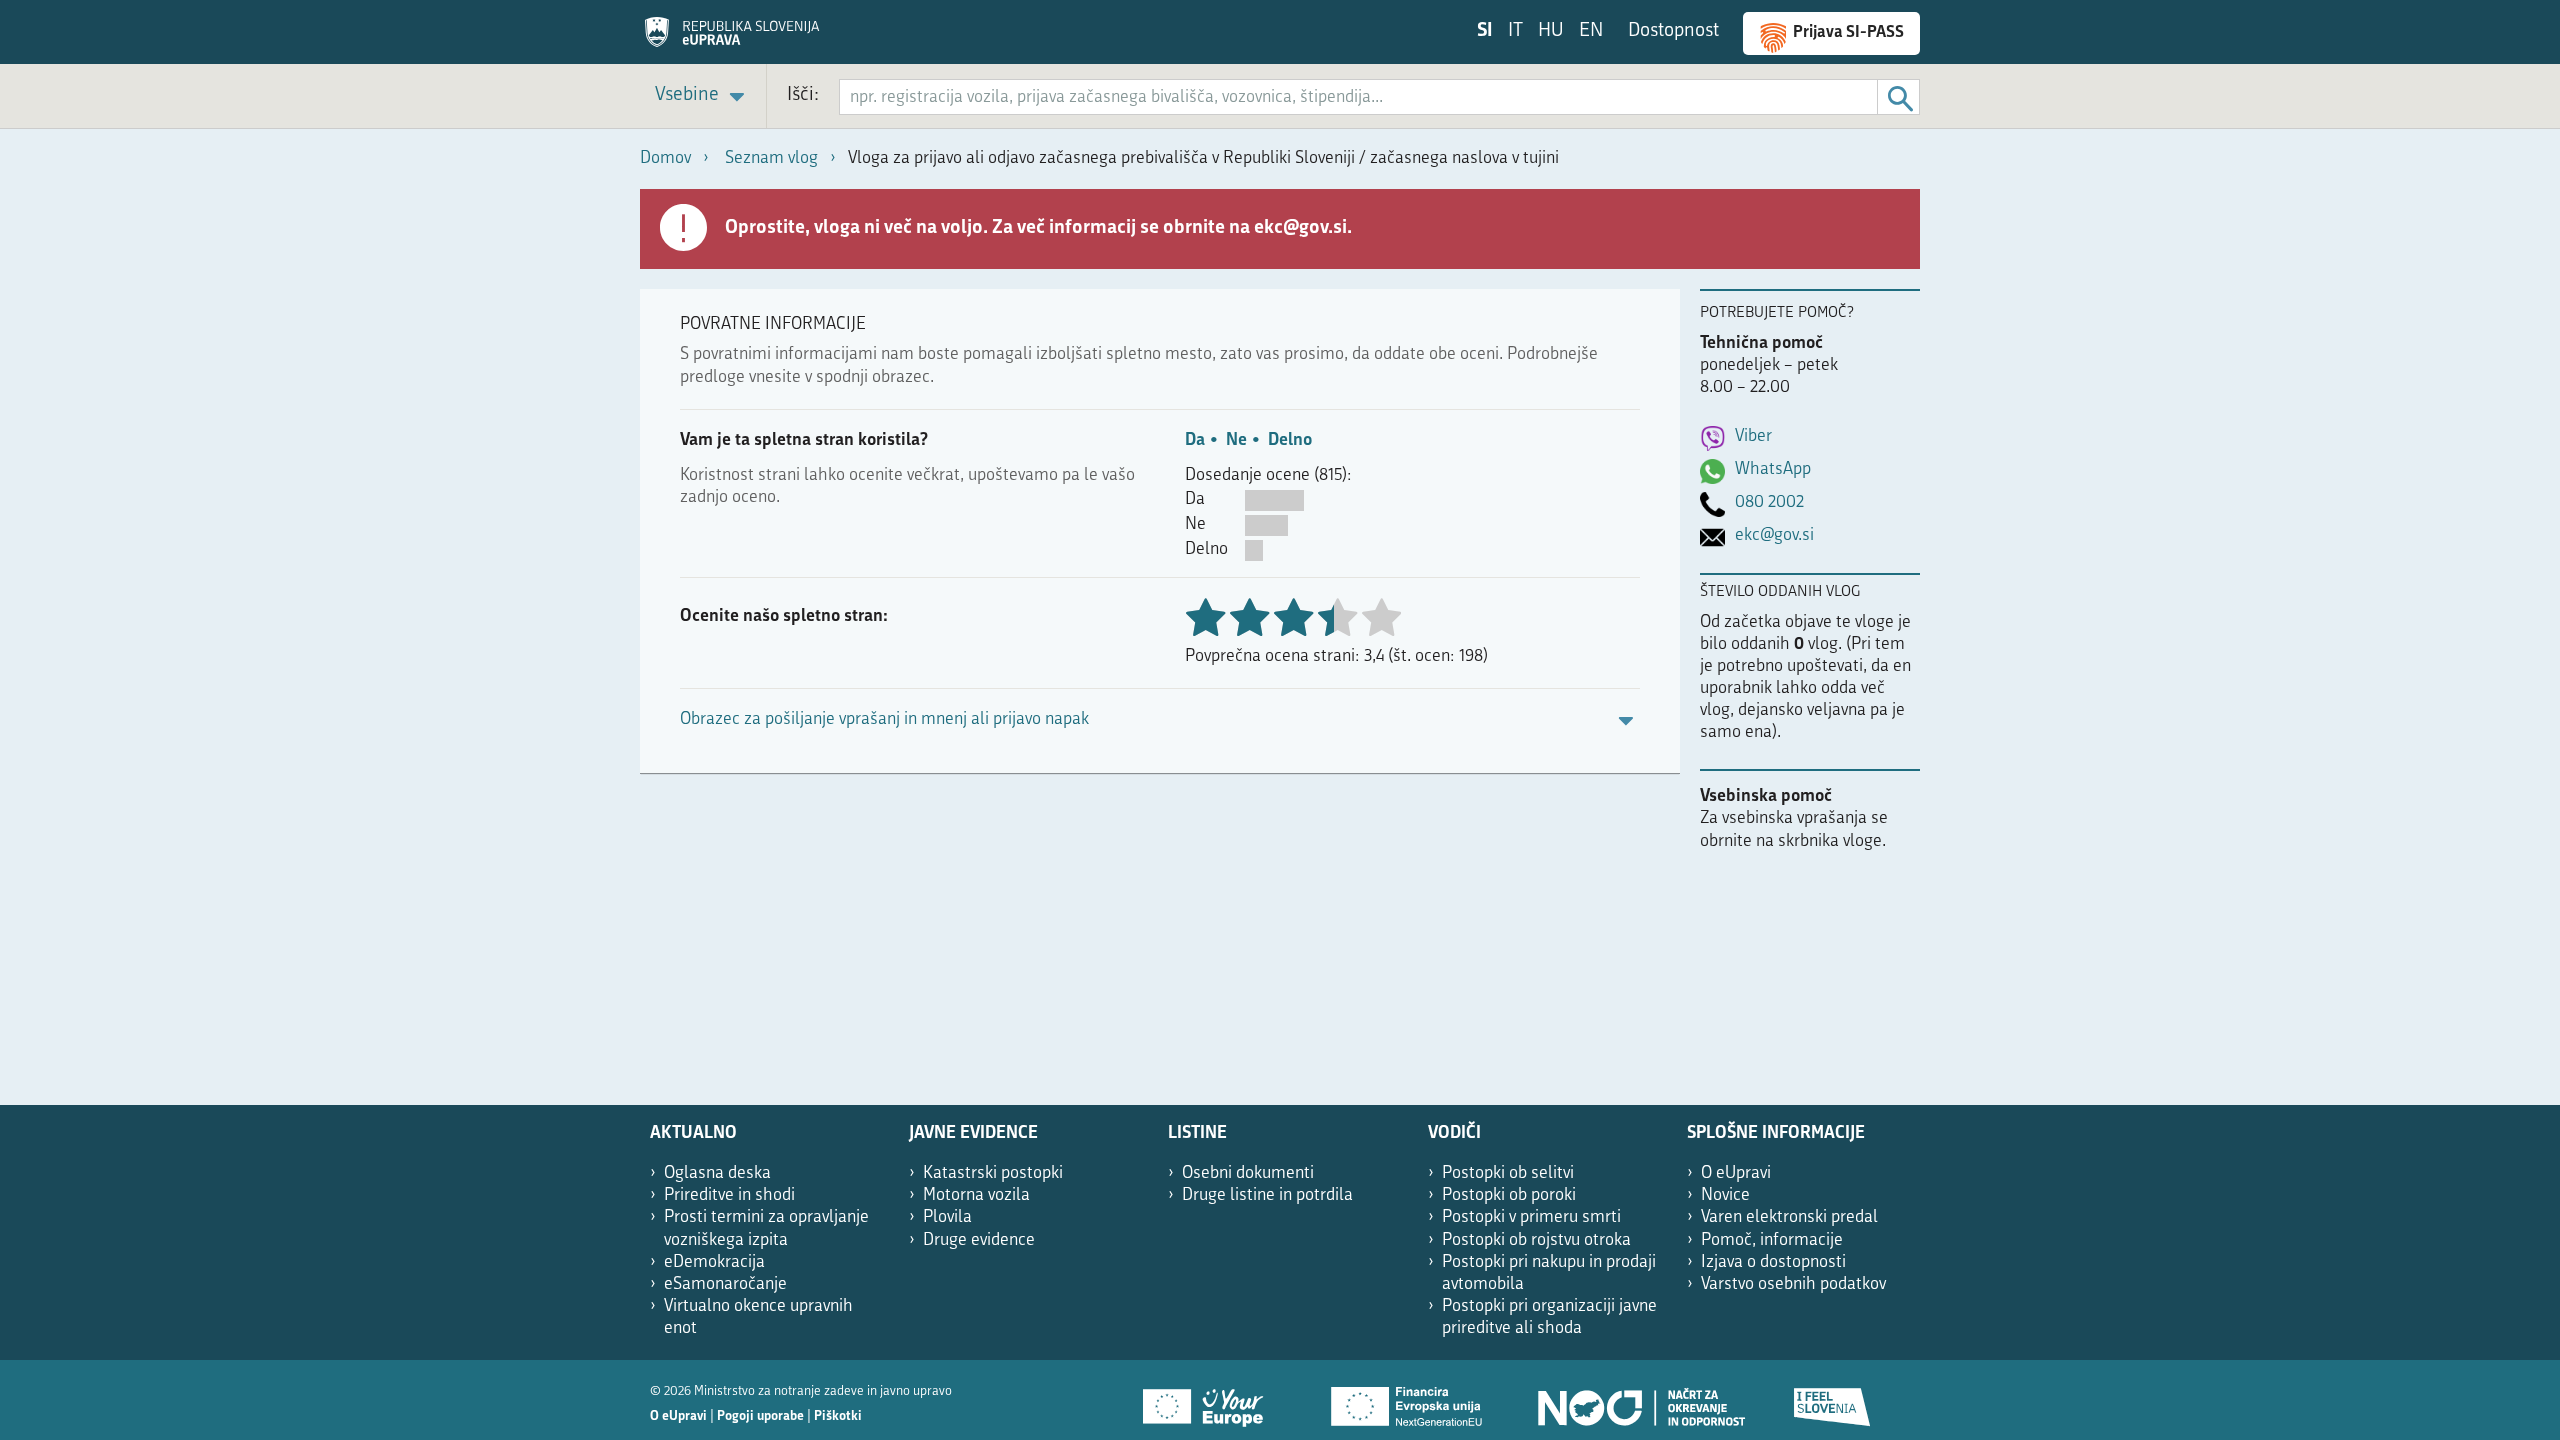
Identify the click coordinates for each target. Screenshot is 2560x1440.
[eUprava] (732, 39)
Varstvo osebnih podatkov (1793, 1284)
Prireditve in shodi (729, 1195)
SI (1485, 31)
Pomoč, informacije (1772, 1240)
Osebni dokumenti (1248, 1173)
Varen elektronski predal (1789, 1217)
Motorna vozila (976, 1195)
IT (1515, 31)
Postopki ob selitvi (1508, 1173)
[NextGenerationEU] (1408, 1400)
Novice (1725, 1195)
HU (1551, 31)
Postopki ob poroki (1509, 1195)
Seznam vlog (771, 158)
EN (1591, 31)
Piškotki (838, 1416)
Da (1195, 440)
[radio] (1337, 619)
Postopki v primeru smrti (1531, 1217)
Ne (1236, 440)
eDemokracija (714, 1262)
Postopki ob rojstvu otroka (1536, 1240)
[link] (703, 96)
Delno (1290, 440)
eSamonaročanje (725, 1284)
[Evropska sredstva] (1833, 1400)
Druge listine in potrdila (1267, 1195)
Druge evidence (979, 1240)
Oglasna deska (717, 1173)
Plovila (947, 1217)
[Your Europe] (1210, 1400)
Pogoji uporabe (760, 1416)
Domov (665, 158)
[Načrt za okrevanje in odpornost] (1640, 1400)
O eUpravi (1736, 1173)
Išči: (803, 95)
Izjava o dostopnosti (1773, 1262)
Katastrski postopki (993, 1173)
